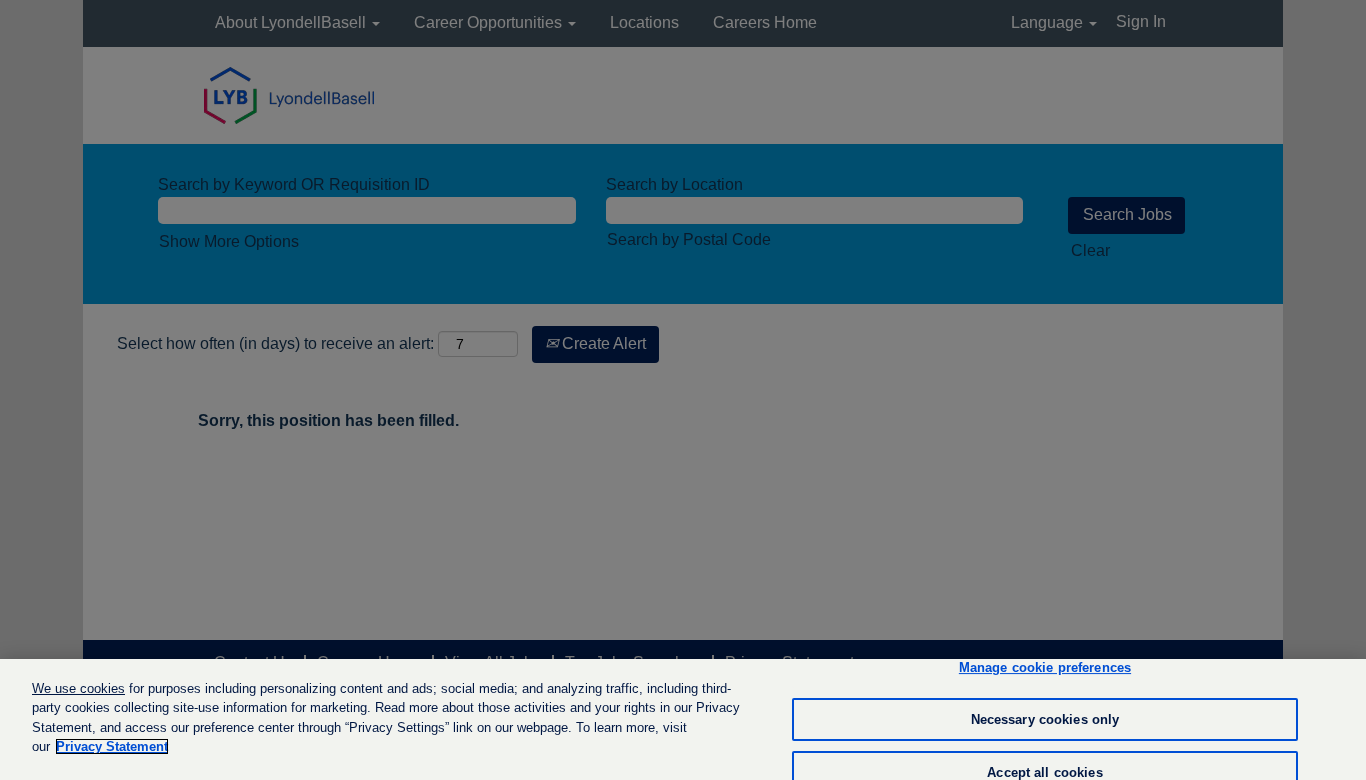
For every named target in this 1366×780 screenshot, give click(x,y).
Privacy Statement (112, 746)
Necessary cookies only (1045, 719)
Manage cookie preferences (1045, 668)
